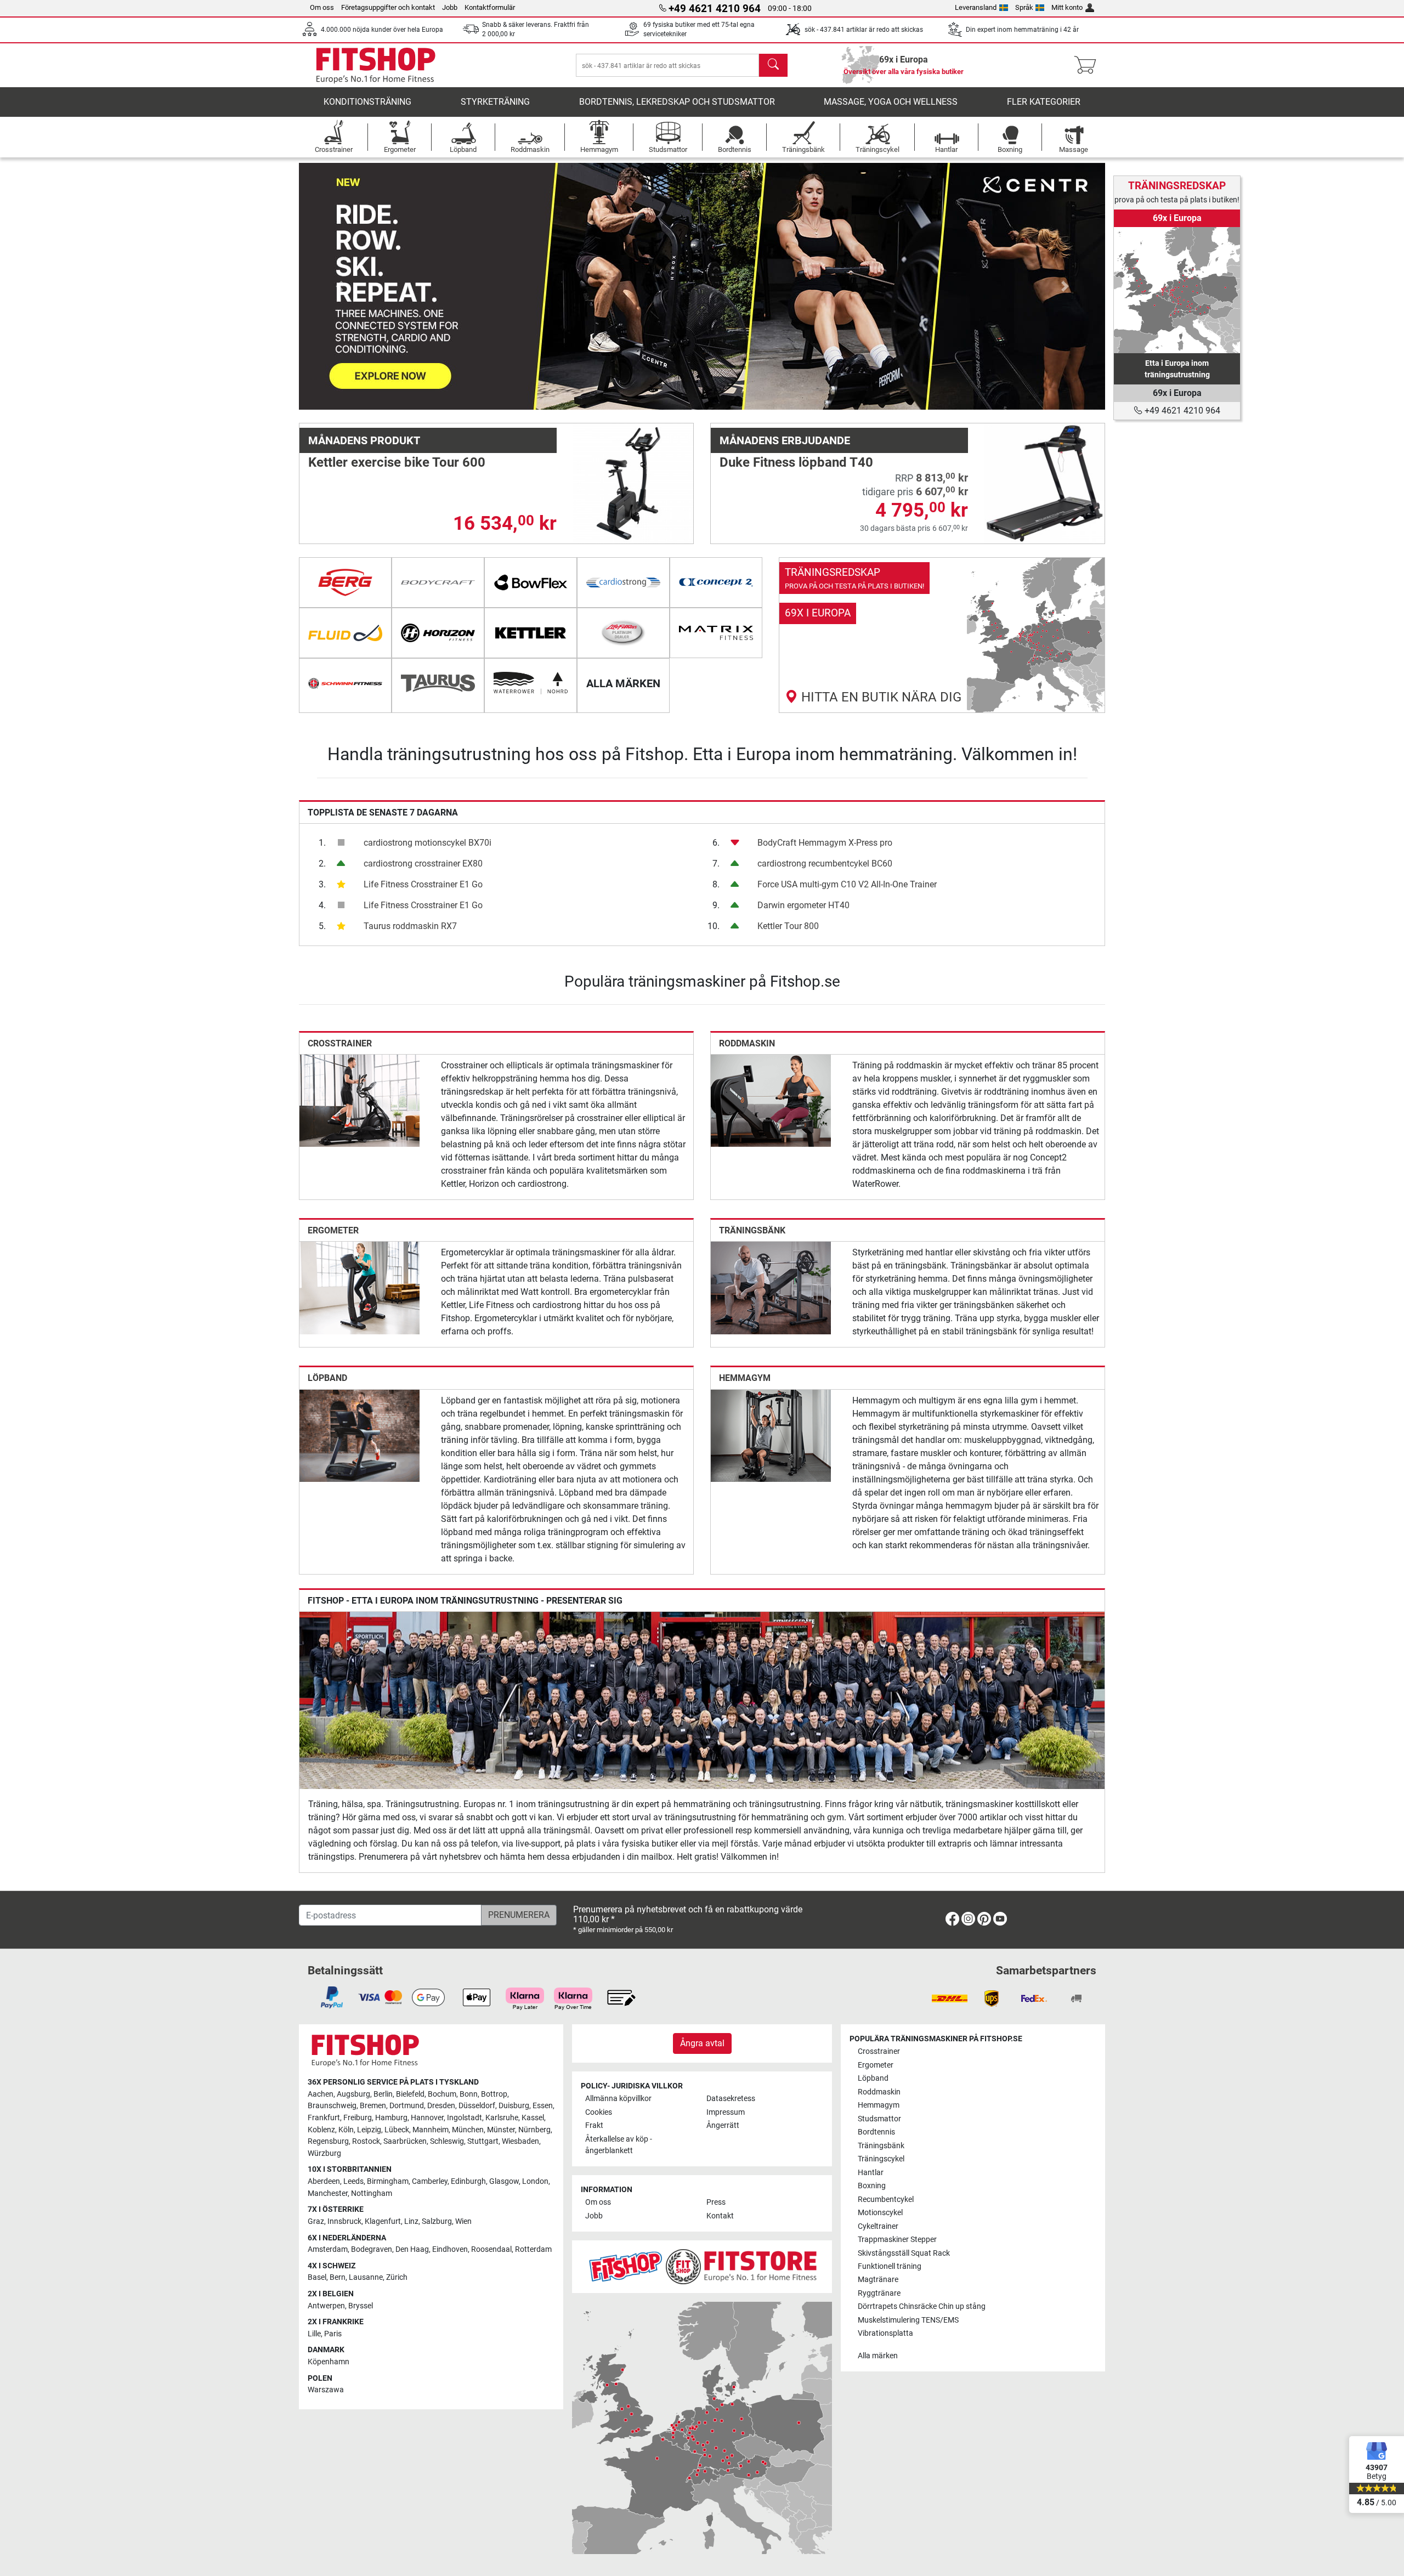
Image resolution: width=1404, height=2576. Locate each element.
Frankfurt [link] (324, 2118)
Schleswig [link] (447, 2141)
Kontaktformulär (490, 7)
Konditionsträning (367, 102)
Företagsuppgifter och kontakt (388, 7)
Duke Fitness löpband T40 (796, 462)
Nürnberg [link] (534, 2130)
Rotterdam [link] (533, 2249)
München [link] (468, 2130)
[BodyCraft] (438, 582)
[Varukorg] (1088, 65)
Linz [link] (411, 2221)
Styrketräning (495, 102)
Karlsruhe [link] (502, 2118)
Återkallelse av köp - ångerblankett (619, 2145)
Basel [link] (317, 2277)
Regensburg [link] (328, 2141)
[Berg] (345, 582)
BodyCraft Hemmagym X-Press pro (825, 843)
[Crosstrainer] (360, 1100)
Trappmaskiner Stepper (897, 2240)
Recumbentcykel (886, 2199)
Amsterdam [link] (328, 2249)
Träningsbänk (752, 1230)
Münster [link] (501, 2130)
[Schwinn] (345, 683)
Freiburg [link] (358, 2118)
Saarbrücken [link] (405, 2141)
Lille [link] (314, 2334)
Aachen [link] (321, 2094)
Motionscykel (880, 2213)
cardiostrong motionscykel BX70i (428, 843)
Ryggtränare (879, 2293)
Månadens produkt (364, 440)
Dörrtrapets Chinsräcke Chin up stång (922, 2306)
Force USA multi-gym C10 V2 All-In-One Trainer (847, 884)
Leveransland (976, 7)
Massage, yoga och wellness (891, 102)
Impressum (726, 2112)
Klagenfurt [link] (383, 2221)
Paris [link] (333, 2334)
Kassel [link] (533, 2118)
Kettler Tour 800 (788, 926)
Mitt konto (1067, 7)
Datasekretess (731, 2099)
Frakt (594, 2125)
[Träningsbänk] (771, 1287)
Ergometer (333, 1230)
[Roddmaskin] (771, 1100)
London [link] (535, 2181)
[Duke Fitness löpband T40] (1044, 483)
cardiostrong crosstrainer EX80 (423, 864)
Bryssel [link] (361, 2306)
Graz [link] (316, 2221)
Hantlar (871, 2173)
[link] (942, 635)
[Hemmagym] (771, 1435)
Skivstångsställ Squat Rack (904, 2253)
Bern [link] (338, 2277)
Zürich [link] (397, 2277)
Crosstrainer (340, 1043)
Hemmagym (745, 1378)
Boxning (872, 2186)
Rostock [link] (366, 2141)
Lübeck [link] (397, 2130)
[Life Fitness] (623, 633)
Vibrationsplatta (885, 2333)
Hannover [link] (427, 2118)
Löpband (327, 1378)
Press (716, 2202)
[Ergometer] (360, 1287)
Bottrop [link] (494, 2094)
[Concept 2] (716, 582)
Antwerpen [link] (326, 2306)
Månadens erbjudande (785, 440)
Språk (1024, 7)
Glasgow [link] (504, 2181)
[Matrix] (716, 633)
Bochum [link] (442, 2094)
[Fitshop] (376, 64)
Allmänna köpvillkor (618, 2099)
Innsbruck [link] (344, 2221)
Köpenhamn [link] (329, 2362)
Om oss (322, 7)
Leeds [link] (353, 2181)
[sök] (773, 65)
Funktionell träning (890, 2266)
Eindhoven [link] (450, 2249)
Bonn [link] (469, 2094)
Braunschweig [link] (332, 2106)
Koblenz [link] (321, 2130)
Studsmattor (879, 2119)
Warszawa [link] (326, 2390)
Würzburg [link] (324, 2153)
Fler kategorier (1044, 102)
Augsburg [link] (353, 2094)
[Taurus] (438, 683)
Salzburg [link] (437, 2221)
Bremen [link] (373, 2106)
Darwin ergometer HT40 (803, 905)
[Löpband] (360, 1435)
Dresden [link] (441, 2106)
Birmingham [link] (388, 2181)
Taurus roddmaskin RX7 (410, 926)
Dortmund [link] (407, 2106)
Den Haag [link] (412, 2249)
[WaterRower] (531, 683)
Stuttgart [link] (483, 2141)
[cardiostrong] (623, 582)
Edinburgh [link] (468, 2181)
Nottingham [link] (372, 2193)
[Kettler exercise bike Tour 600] (633, 483)
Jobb (450, 7)
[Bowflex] (531, 582)
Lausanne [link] (366, 2277)
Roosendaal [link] (491, 2249)
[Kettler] (531, 633)
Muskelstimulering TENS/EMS (908, 2320)
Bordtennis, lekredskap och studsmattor (677, 102)
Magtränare (878, 2280)
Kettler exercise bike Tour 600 (397, 462)
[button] (339, 286)
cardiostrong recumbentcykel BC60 (825, 864)
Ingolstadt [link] (465, 2118)
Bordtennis (876, 2132)
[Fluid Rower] (345, 633)
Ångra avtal (702, 2043)
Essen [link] (543, 2106)
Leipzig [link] (369, 2130)
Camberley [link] (430, 2181)
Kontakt (720, 2216)
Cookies (599, 2112)
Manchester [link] (328, 2193)
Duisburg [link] (514, 2106)
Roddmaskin (747, 1043)
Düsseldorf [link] (477, 2106)
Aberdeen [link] (324, 2181)
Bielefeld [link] (410, 2094)
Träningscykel (881, 2159)
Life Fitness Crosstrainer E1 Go (423, 884)
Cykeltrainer (878, 2226)
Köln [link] (346, 2130)
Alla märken (878, 2356)
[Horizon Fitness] (438, 633)
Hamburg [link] (391, 2118)
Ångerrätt (723, 2125)
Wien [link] (463, 2221)
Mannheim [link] (431, 2130)
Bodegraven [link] (372, 2249)
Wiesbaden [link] (520, 2141)
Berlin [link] (383, 2094)
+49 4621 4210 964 (1181, 411)
